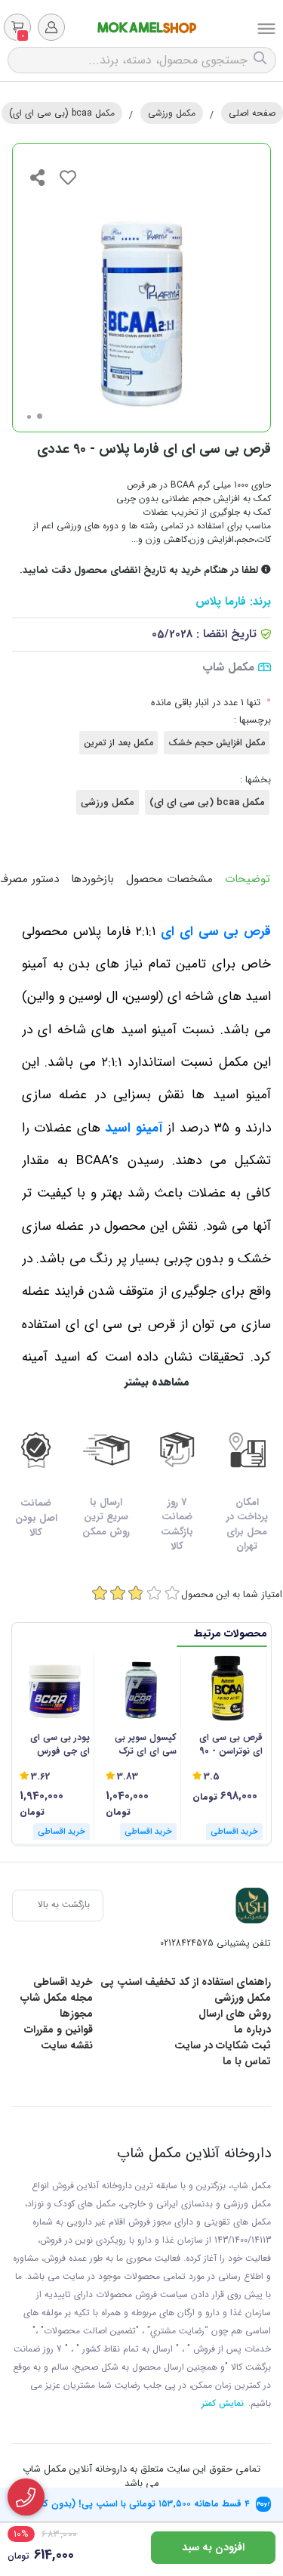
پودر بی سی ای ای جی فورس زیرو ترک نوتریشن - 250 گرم (55, 1745)
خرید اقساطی (63, 1982)
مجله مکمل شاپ (57, 1998)
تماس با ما (247, 2061)
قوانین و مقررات (58, 2030)
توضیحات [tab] (248, 879)
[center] (262, 60)
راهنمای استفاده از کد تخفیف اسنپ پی (186, 1982)
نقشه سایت (67, 2045)
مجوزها (76, 2014)
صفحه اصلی (252, 113)
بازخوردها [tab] (92, 879)
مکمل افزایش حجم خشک (217, 743)
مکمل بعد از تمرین (118, 743)
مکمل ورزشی (172, 113)
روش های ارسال (235, 2014)
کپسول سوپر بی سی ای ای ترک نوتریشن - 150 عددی (145, 1745)
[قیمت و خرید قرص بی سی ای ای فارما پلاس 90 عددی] (252, 1906)
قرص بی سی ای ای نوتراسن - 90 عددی (231, 1745)
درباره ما (252, 2030)
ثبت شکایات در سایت (223, 2045)
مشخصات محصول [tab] (169, 879)
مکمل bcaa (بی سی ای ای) (62, 113)
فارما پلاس (221, 602)
